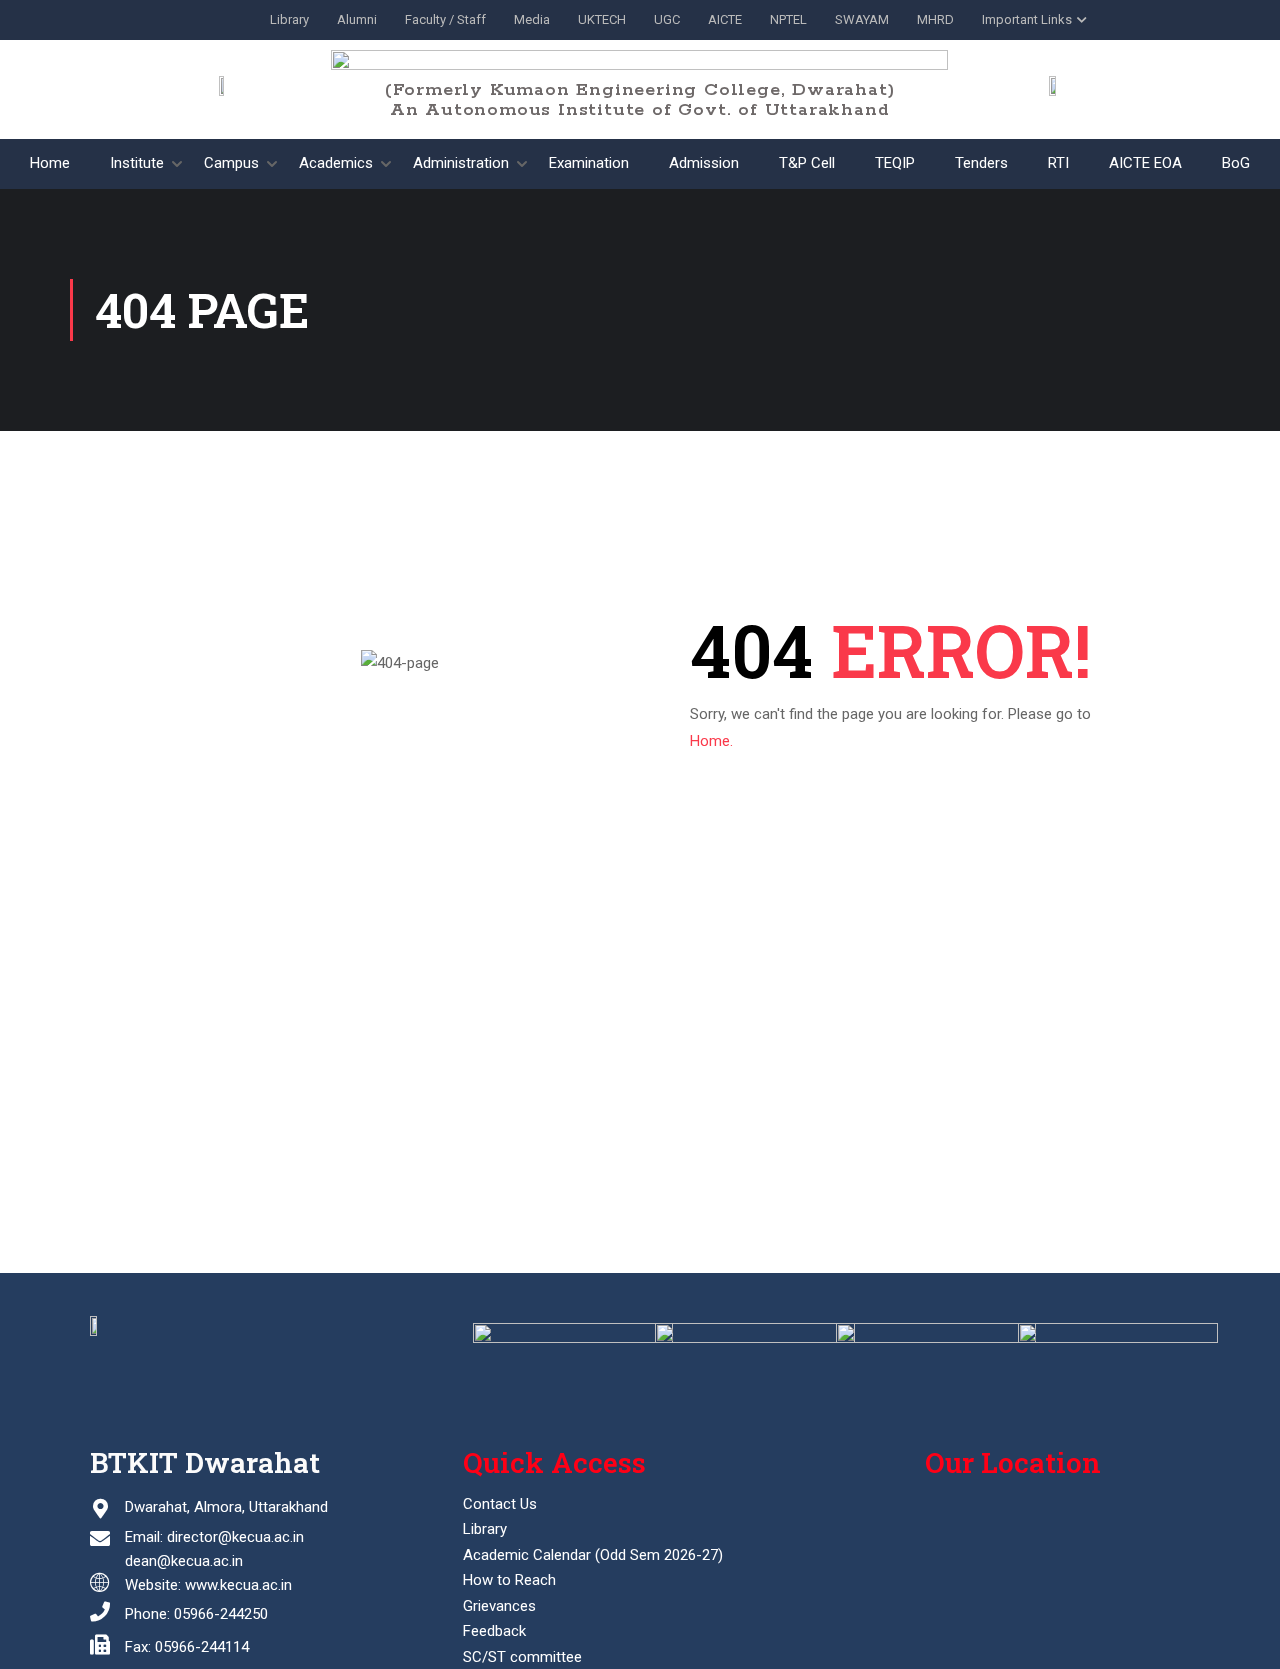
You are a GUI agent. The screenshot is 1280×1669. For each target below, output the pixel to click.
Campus (231, 163)
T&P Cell (807, 163)
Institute (137, 163)
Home (50, 163)
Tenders (981, 163)
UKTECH (602, 19)
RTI (1058, 163)
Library (289, 19)
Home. (711, 741)
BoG (1236, 163)
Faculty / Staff (445, 19)
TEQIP (895, 163)
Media (532, 19)
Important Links (1027, 19)
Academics (336, 163)
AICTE (725, 19)
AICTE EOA (1145, 163)
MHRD (935, 19)
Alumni (357, 19)
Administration (461, 163)
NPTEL (788, 19)
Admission (704, 163)
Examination (589, 163)
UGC (667, 19)
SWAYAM (862, 19)
